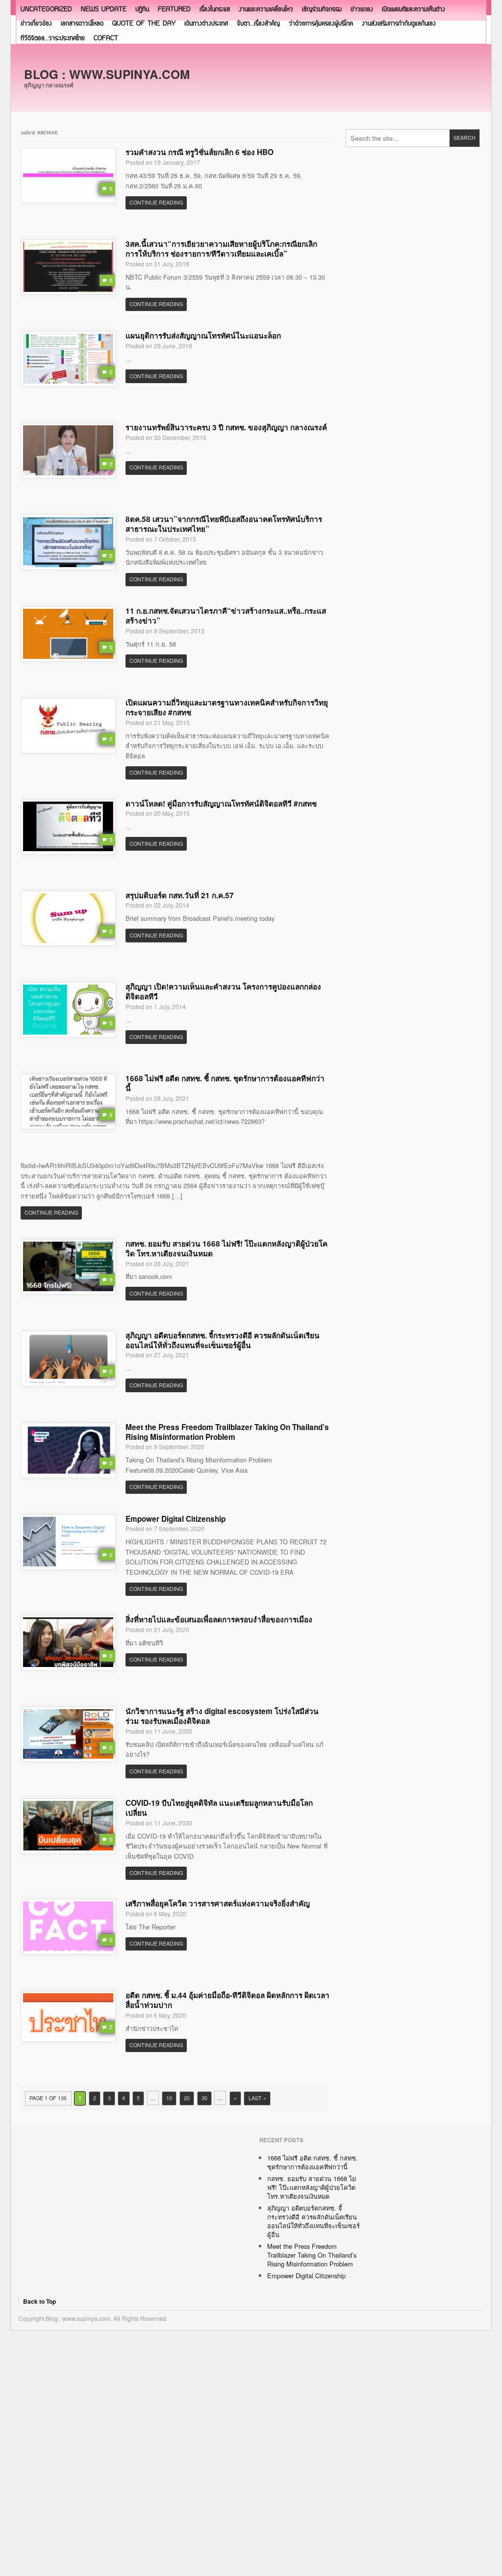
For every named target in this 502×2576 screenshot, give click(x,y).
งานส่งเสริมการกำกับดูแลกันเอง (399, 24)
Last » (257, 2098)
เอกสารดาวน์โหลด (82, 24)
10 (169, 2098)
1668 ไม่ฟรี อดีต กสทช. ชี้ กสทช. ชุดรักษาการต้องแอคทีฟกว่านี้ (225, 1083)
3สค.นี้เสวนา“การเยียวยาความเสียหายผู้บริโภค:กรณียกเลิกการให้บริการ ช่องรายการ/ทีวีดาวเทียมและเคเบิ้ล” (221, 249)
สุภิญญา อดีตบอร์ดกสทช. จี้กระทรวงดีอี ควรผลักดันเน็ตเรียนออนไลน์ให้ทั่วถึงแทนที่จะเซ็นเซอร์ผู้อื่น (223, 1340)
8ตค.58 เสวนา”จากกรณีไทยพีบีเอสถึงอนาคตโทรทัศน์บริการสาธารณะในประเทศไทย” (224, 524)
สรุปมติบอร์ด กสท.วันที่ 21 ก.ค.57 (180, 895)
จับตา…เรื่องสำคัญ (258, 24)
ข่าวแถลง (362, 10)
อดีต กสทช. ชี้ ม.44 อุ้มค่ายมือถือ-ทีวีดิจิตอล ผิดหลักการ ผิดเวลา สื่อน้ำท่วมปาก (227, 2000)
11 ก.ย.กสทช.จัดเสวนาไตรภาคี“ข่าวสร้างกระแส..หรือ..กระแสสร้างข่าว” (226, 616)
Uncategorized (46, 10)
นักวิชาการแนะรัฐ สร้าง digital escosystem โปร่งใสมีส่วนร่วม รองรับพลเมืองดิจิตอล (222, 1716)
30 (204, 2098)
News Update (104, 10)
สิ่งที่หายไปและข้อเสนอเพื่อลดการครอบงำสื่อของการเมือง (219, 1619)
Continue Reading (156, 202)
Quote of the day (144, 24)
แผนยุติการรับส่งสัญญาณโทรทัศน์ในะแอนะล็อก (203, 336)
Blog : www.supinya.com (107, 74)
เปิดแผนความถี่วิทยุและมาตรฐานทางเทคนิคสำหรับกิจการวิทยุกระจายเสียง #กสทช (227, 707)
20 (187, 2098)
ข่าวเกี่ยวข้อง (36, 24)
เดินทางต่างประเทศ (206, 24)
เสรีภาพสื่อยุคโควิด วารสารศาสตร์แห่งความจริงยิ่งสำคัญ (218, 1903)
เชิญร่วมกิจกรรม (322, 10)
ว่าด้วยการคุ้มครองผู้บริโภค (321, 24)
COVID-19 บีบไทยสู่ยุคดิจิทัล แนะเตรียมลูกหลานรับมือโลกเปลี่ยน (219, 1808)
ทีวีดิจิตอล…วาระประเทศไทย (53, 39)
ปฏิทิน (142, 10)
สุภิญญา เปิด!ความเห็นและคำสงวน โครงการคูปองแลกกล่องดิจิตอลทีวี (223, 991)
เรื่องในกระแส (215, 10)
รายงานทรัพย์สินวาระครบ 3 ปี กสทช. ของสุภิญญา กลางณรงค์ (226, 427)
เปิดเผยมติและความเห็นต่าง (414, 10)
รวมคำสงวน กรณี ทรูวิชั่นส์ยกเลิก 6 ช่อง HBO (200, 152)
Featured (174, 10)
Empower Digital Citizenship (176, 1519)
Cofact (106, 39)
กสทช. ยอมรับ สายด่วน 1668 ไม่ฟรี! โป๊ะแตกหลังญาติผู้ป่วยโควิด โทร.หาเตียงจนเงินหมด (226, 1249)
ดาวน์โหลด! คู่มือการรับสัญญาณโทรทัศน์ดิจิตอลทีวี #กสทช (221, 804)
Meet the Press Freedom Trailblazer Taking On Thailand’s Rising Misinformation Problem (227, 1432)
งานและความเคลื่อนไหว (266, 10)
